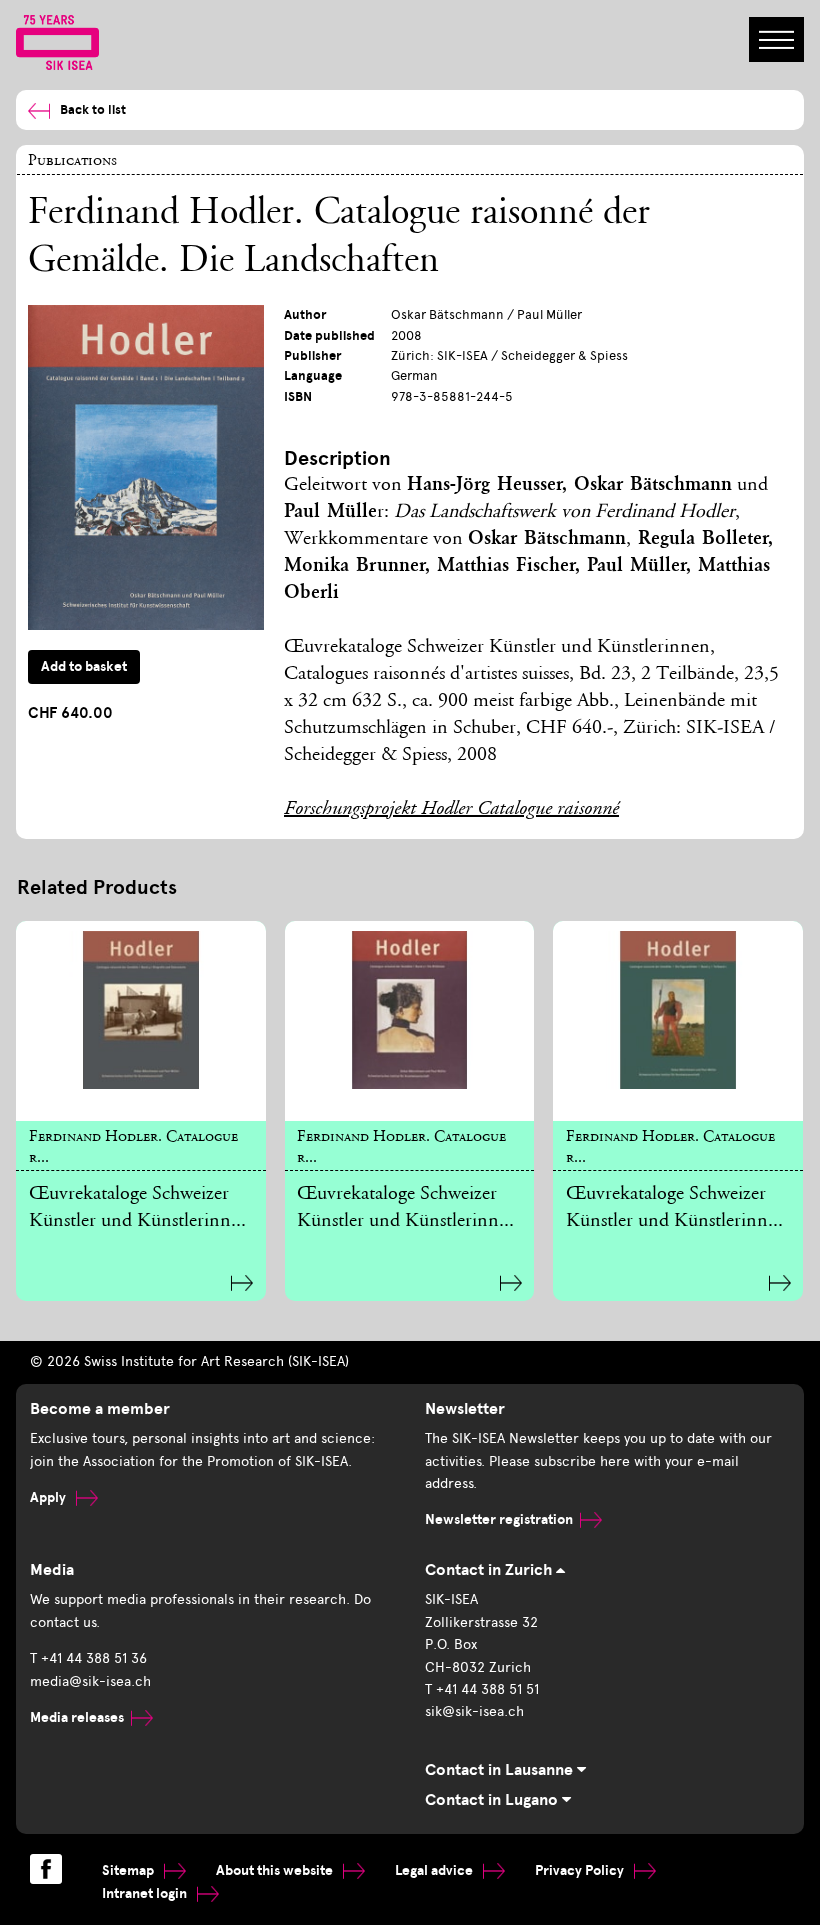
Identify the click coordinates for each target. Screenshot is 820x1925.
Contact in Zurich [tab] (490, 1570)
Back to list (93, 110)
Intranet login (146, 1893)
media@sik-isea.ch (90, 1681)
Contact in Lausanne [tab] (501, 1770)
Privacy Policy (581, 1870)
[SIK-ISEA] (57, 41)
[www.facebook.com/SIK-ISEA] (46, 1869)
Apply (49, 1497)
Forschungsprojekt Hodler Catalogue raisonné (451, 810)
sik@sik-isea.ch (474, 1711)
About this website (276, 1870)
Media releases (77, 1717)
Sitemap (129, 1870)
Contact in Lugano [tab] (493, 1800)
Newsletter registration (499, 1519)
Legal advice (435, 1870)
